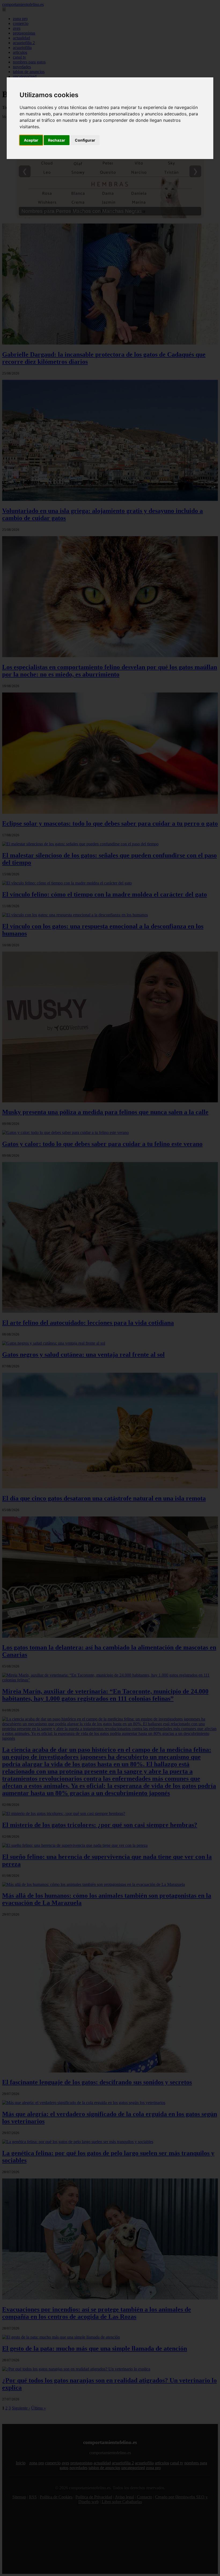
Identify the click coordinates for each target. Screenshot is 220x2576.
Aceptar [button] (31, 140)
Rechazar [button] (57, 140)
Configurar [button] (85, 140)
